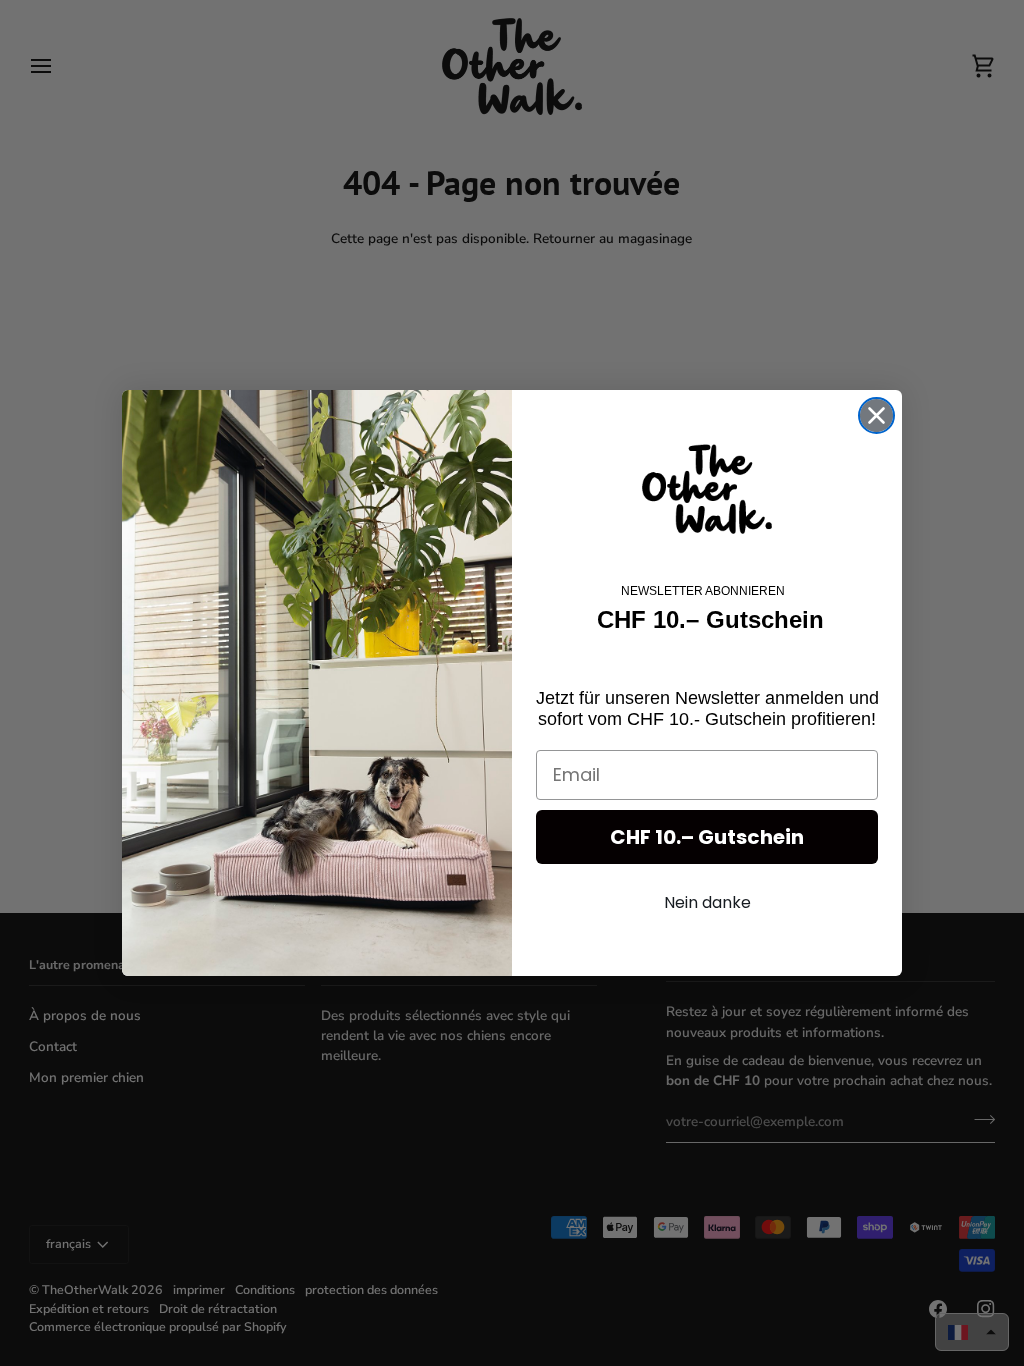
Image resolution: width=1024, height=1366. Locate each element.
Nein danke (707, 902)
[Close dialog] (876, 415)
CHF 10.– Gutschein (707, 837)
